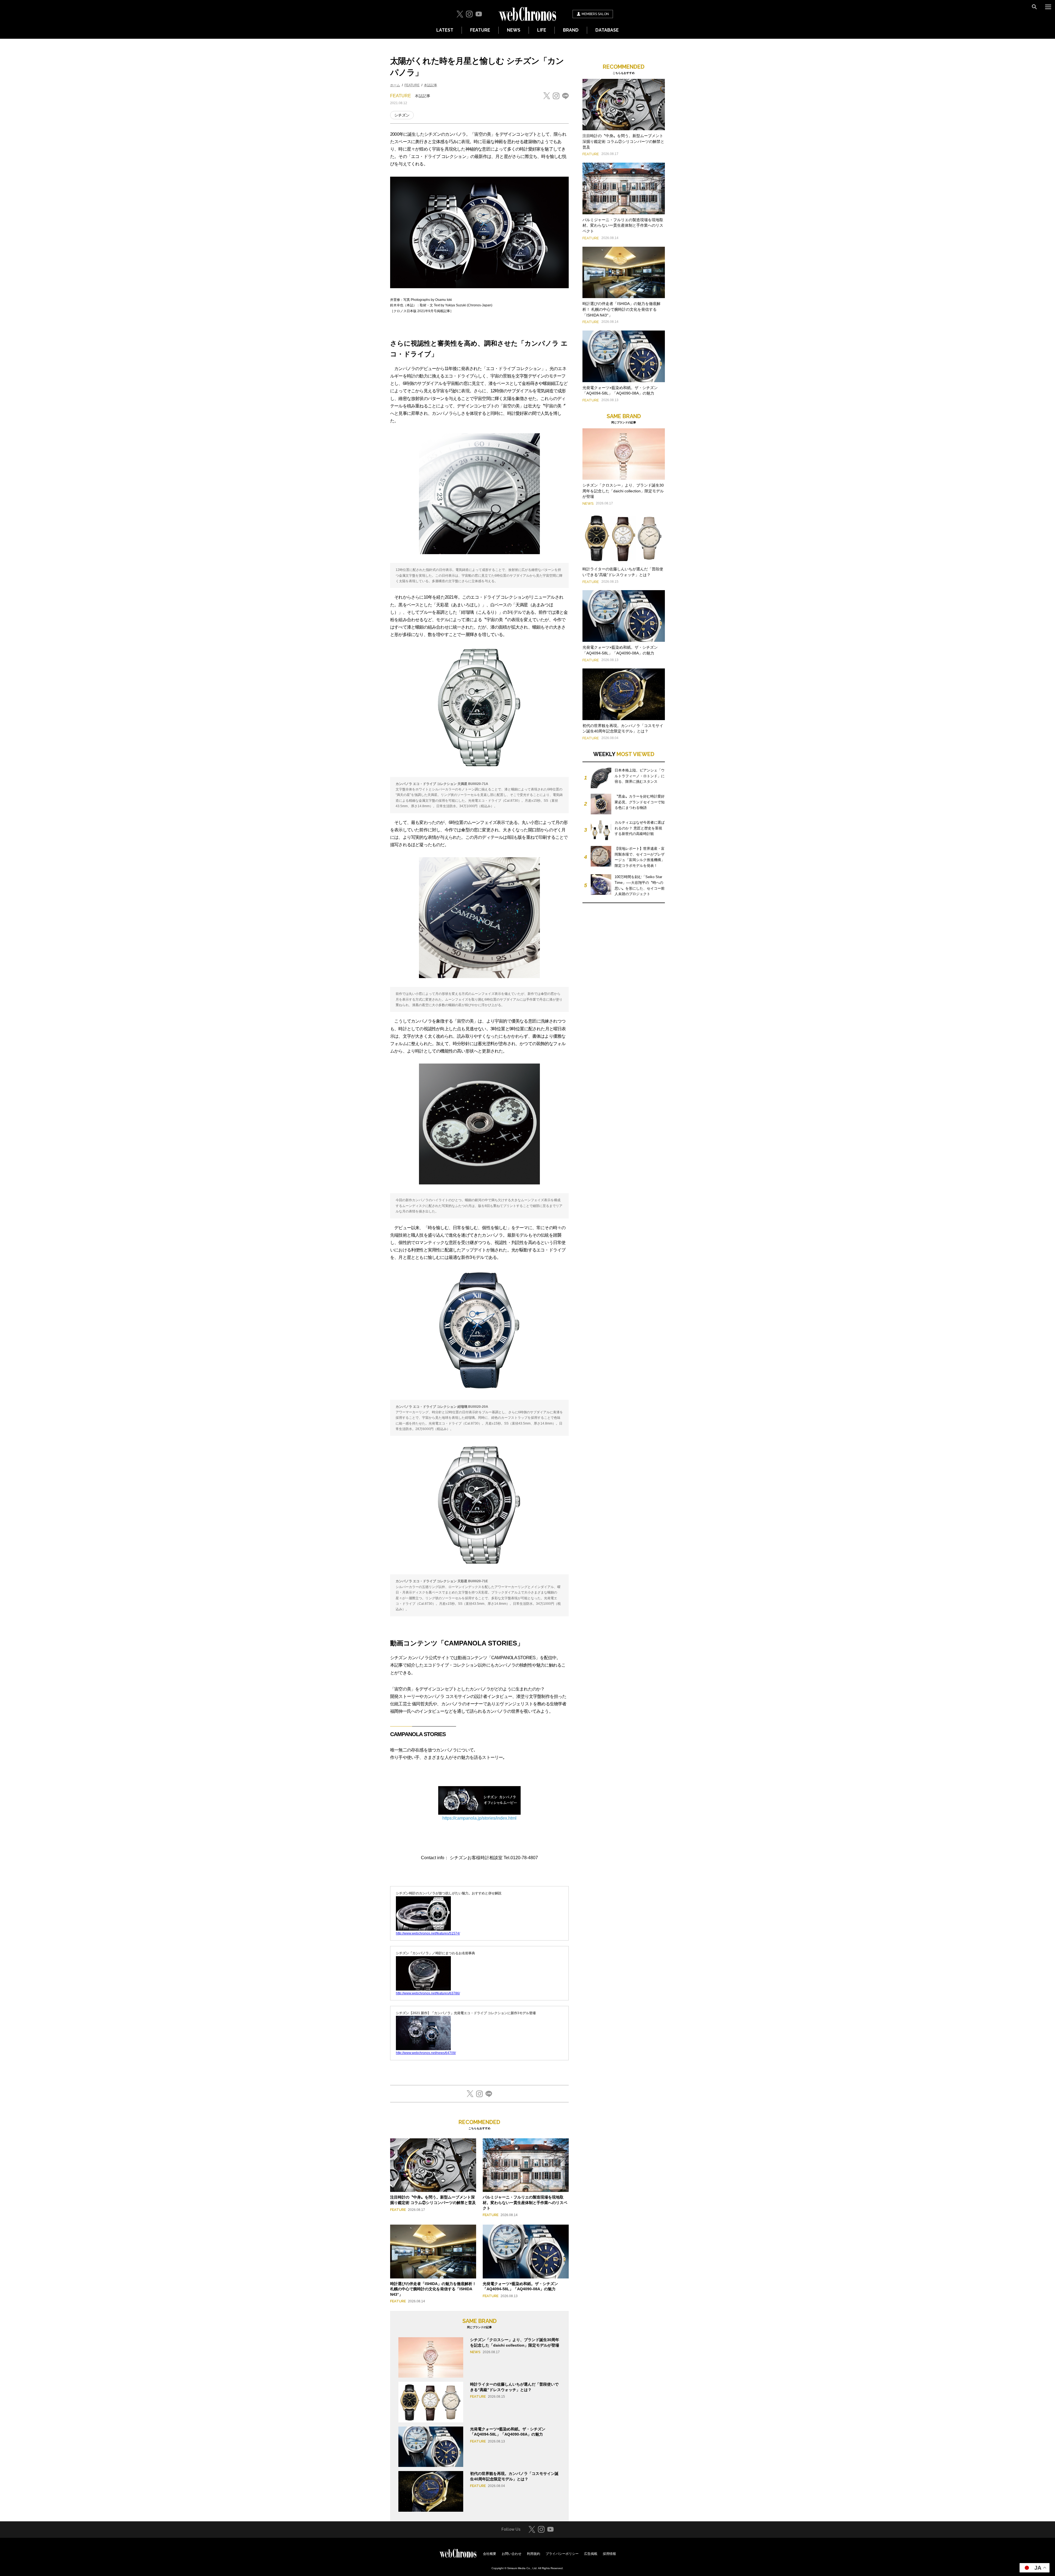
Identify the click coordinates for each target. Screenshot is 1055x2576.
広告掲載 (591, 2554)
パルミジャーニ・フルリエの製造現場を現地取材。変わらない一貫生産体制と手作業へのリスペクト (525, 2202)
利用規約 (534, 2554)
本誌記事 (431, 85)
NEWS (514, 30)
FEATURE (480, 30)
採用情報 (609, 2554)
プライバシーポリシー (562, 2554)
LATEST (445, 30)
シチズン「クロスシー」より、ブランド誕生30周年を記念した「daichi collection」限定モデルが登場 (623, 491)
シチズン (402, 115)
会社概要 (490, 2554)
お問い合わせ (512, 2554)
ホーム (395, 85)
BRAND (571, 30)
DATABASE (607, 30)
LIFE (542, 30)
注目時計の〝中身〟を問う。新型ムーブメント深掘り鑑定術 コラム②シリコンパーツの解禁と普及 (623, 141)
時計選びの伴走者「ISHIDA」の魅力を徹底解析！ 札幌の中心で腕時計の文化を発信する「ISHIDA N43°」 (433, 2289)
